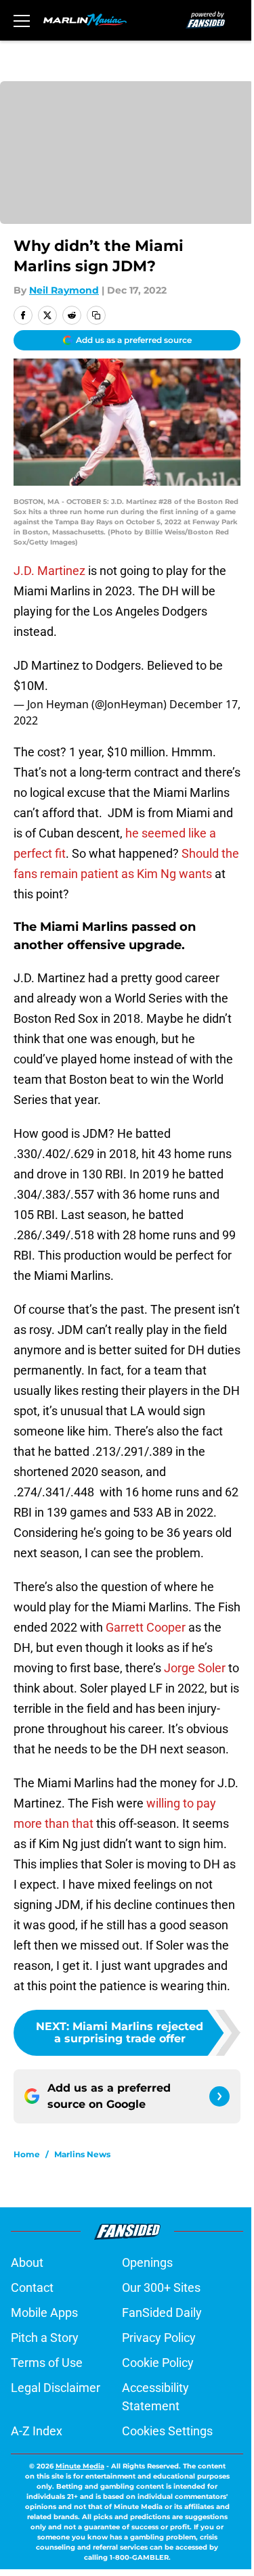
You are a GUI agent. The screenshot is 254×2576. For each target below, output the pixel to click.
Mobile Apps (44, 2313)
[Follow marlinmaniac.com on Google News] (219, 2096)
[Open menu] (22, 20)
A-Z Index (37, 2431)
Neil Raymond (64, 290)
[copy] (96, 315)
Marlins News (82, 2154)
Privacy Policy (159, 2338)
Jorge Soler (195, 1668)
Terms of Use (47, 2363)
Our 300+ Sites (161, 2287)
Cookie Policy (158, 2363)
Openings (147, 2262)
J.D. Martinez (49, 571)
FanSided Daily (162, 2313)
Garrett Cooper (146, 1627)
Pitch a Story (45, 2338)
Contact (32, 2287)
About (27, 2262)
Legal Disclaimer (56, 2388)
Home (27, 2154)
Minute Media (80, 2466)
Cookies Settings (167, 2431)
